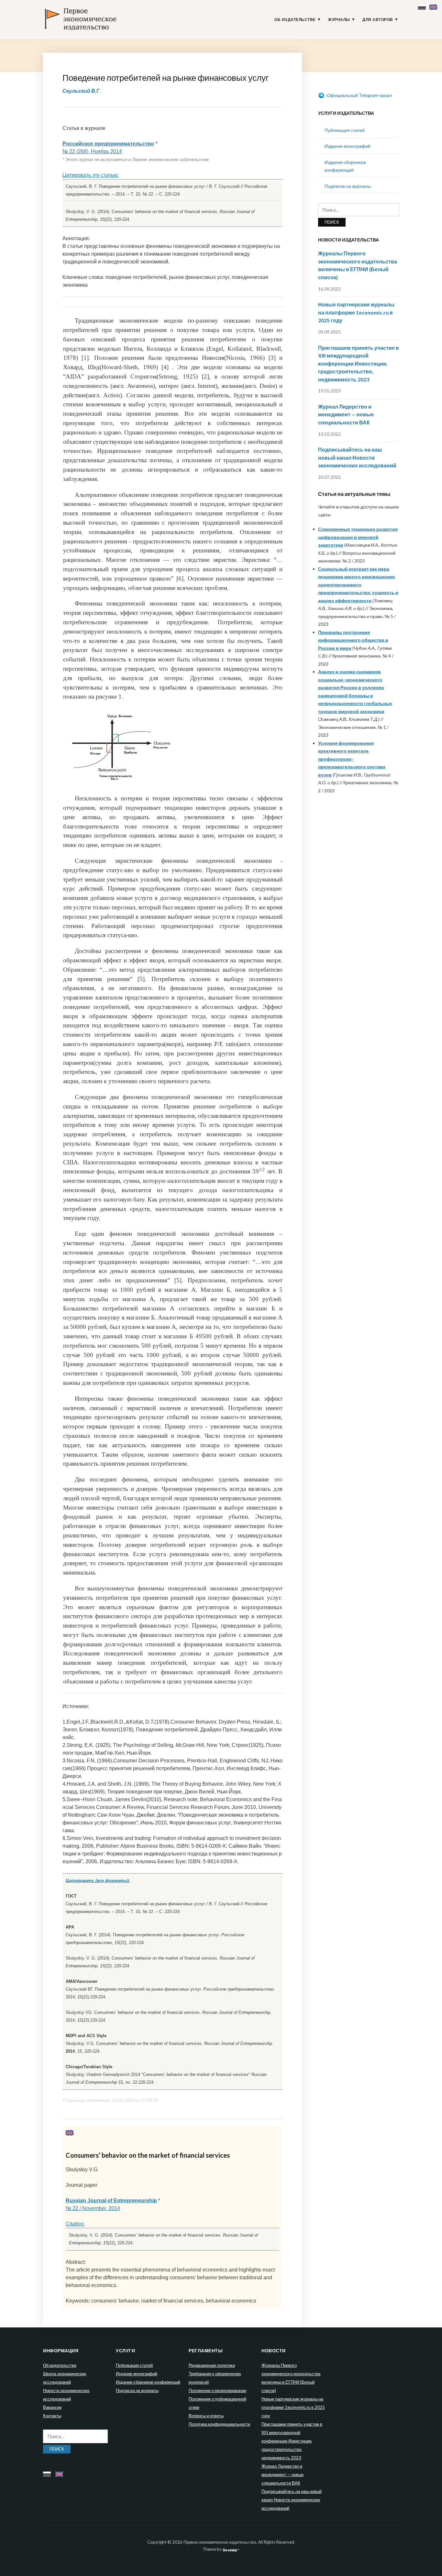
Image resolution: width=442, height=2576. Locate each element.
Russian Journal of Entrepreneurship (111, 2201)
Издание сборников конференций (148, 2382)
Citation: (75, 2224)
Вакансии (52, 2407)
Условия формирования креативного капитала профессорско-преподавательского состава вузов (352, 759)
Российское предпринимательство (108, 144)
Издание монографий (348, 146)
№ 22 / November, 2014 (93, 2208)
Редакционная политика (212, 2365)
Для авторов (378, 20)
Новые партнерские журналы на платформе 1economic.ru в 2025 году (356, 312)
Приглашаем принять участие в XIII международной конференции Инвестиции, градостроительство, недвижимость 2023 (359, 363)
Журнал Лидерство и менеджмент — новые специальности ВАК (346, 414)
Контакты (52, 2416)
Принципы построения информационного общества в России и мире (353, 640)
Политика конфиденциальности (219, 2424)
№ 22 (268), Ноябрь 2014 (92, 151)
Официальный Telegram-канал (359, 95)
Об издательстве (295, 20)
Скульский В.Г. (82, 91)
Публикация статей (345, 130)
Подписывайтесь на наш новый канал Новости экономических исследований (357, 457)
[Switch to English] (434, 6)
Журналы (339, 20)
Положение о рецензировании (217, 2390)
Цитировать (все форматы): (98, 1881)
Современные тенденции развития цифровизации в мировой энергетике (358, 537)
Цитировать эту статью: (91, 175)
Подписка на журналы (348, 186)
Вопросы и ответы (206, 2416)
